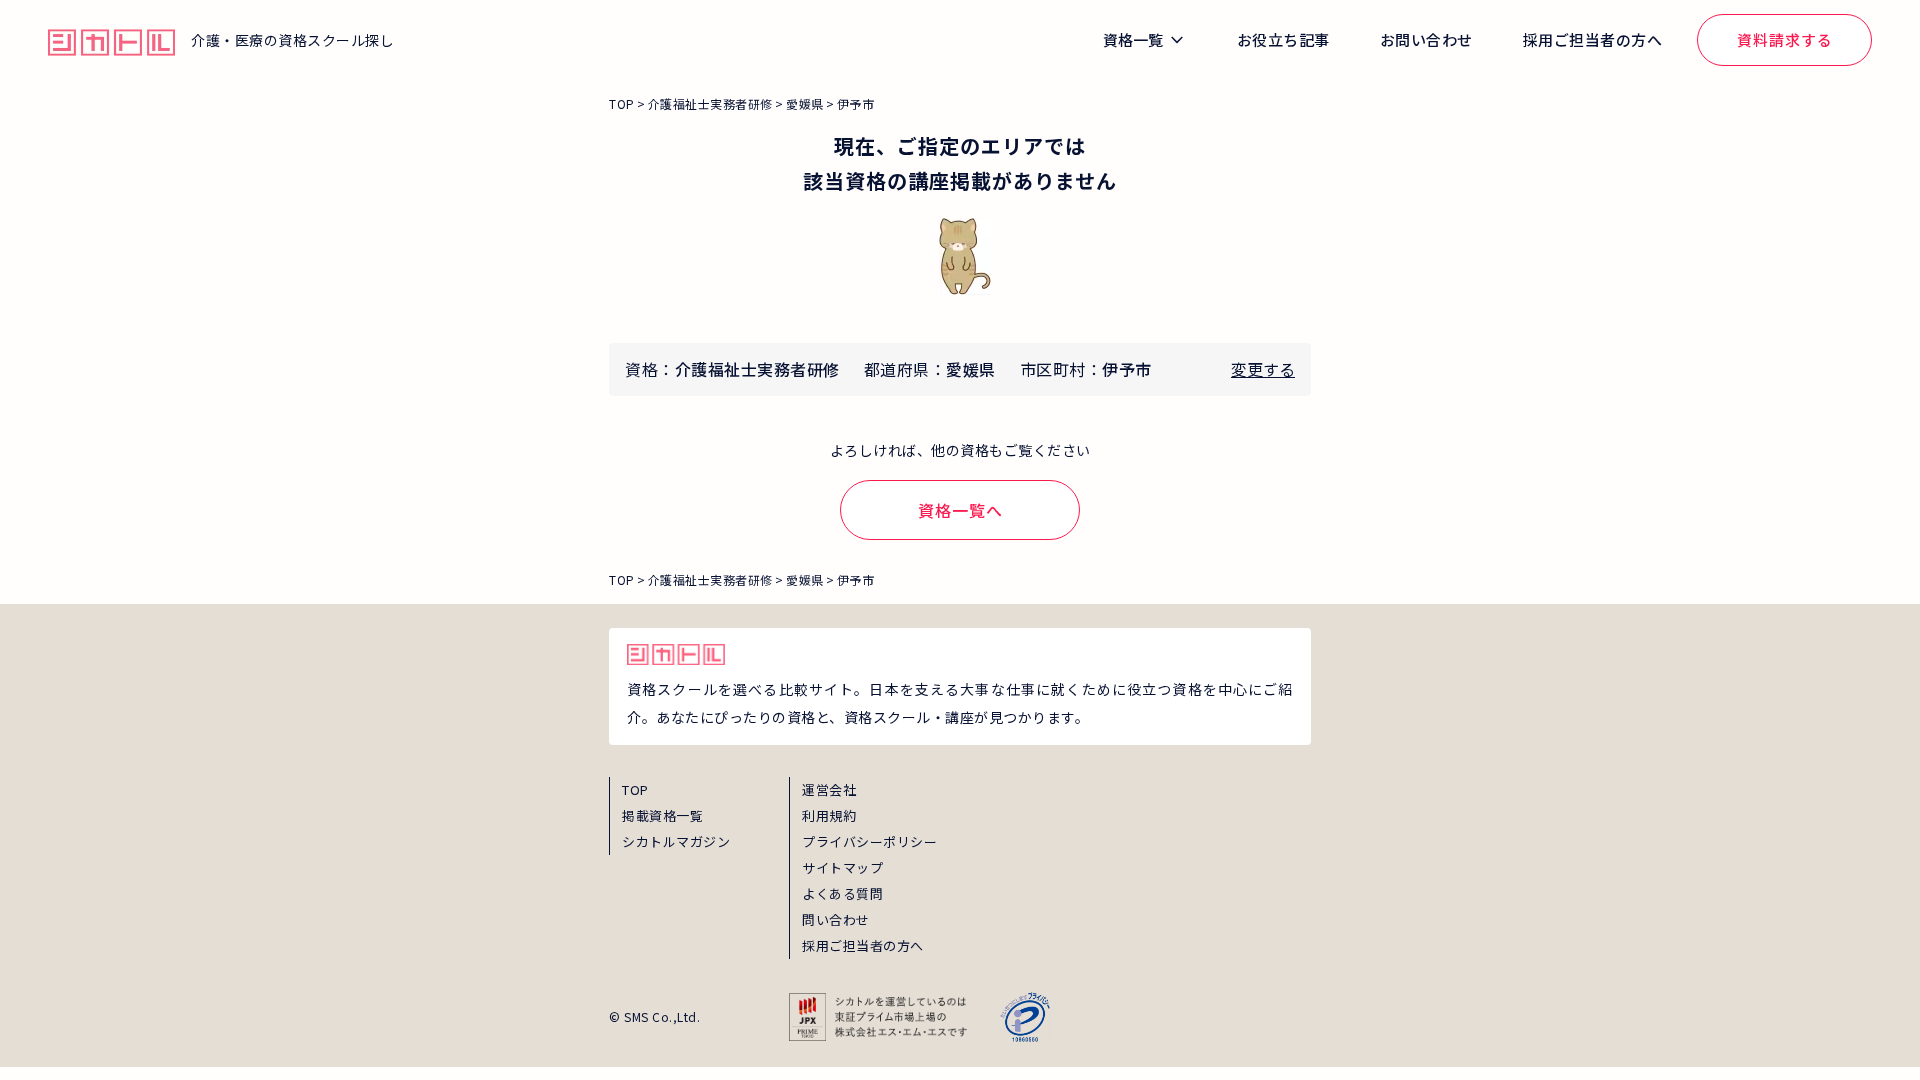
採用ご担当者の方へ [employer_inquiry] (863, 945)
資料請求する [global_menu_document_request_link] (1785, 39)
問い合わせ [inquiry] (836, 919)
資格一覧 (1133, 39)
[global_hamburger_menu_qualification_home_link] (111, 40)
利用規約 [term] (829, 815)
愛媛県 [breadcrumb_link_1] (805, 103)
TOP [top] (635, 789)
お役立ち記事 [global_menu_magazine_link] (1283, 39)
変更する (1263, 369)
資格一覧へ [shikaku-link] (960, 510)
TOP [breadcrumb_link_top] (622, 103)
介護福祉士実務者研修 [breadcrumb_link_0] (710, 103)
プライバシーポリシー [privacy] (869, 841)
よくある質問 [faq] (842, 893)
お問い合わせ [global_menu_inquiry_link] (1426, 39)
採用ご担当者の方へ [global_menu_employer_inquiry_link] (1593, 39)
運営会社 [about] (829, 789)
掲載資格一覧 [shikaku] (662, 815)
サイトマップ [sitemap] (842, 867)
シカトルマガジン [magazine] (676, 841)
